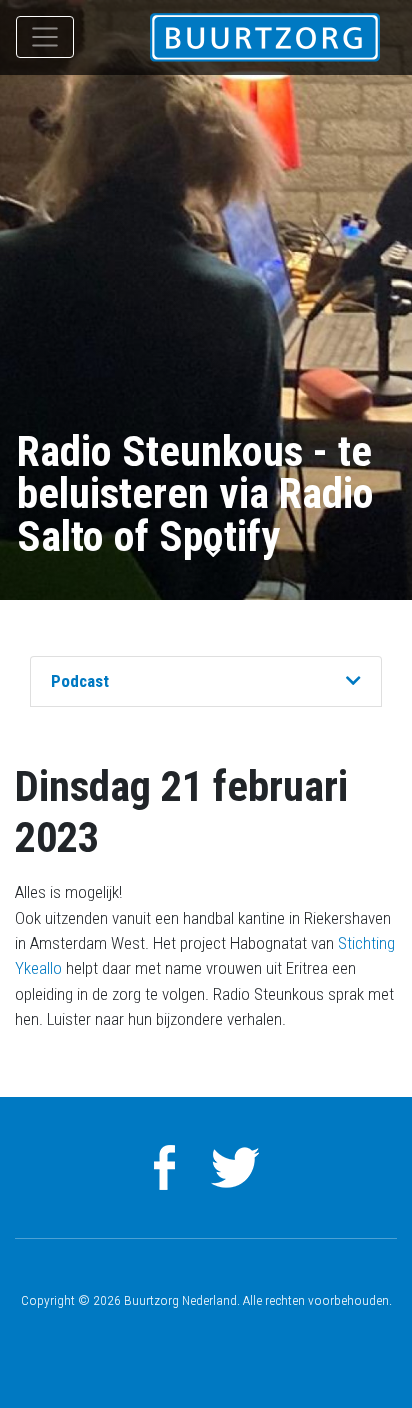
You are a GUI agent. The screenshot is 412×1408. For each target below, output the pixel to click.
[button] (353, 681)
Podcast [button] (80, 681)
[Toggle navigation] (45, 37)
